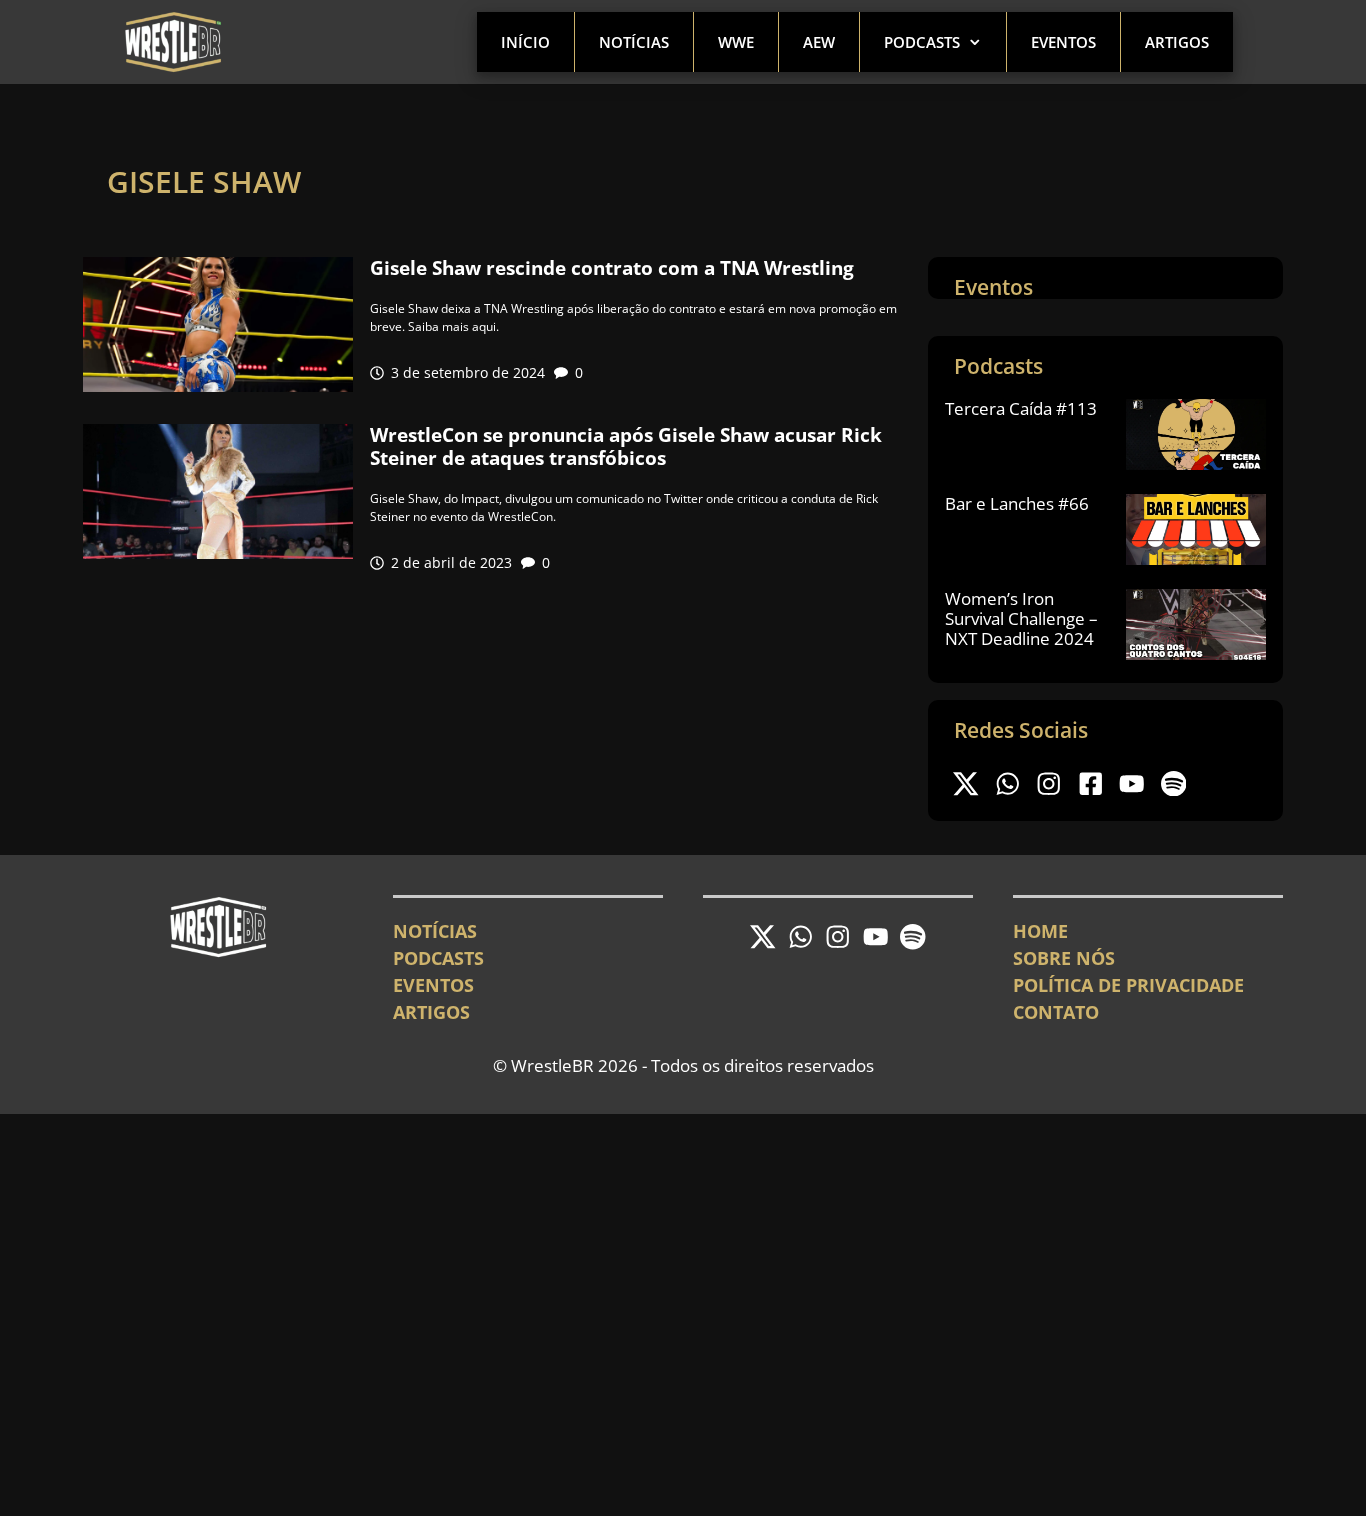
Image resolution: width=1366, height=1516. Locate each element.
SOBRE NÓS (1064, 958)
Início (525, 42)
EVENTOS (433, 985)
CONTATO (1056, 1012)
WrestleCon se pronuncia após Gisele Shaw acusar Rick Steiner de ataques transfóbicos (626, 446)
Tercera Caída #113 (1021, 408)
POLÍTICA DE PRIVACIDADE (1128, 985)
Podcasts (922, 42)
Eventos (1063, 42)
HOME (1040, 931)
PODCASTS (438, 958)
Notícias (634, 42)
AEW (819, 42)
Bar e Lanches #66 (1017, 503)
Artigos (1177, 42)
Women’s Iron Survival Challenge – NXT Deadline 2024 (1021, 619)
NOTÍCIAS (435, 931)
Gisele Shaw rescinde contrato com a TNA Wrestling (612, 268)
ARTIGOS (431, 1012)
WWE (736, 42)
